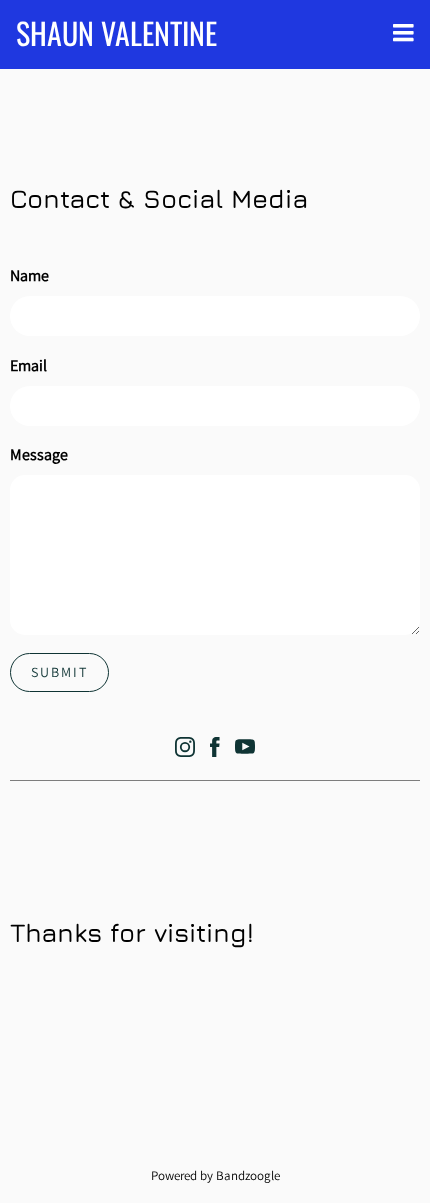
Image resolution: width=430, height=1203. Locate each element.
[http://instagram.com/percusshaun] (185, 750)
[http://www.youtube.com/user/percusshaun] (245, 750)
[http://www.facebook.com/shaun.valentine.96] (215, 750)
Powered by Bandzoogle (215, 1175)
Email (28, 365)
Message (39, 454)
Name (29, 275)
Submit (59, 672)
